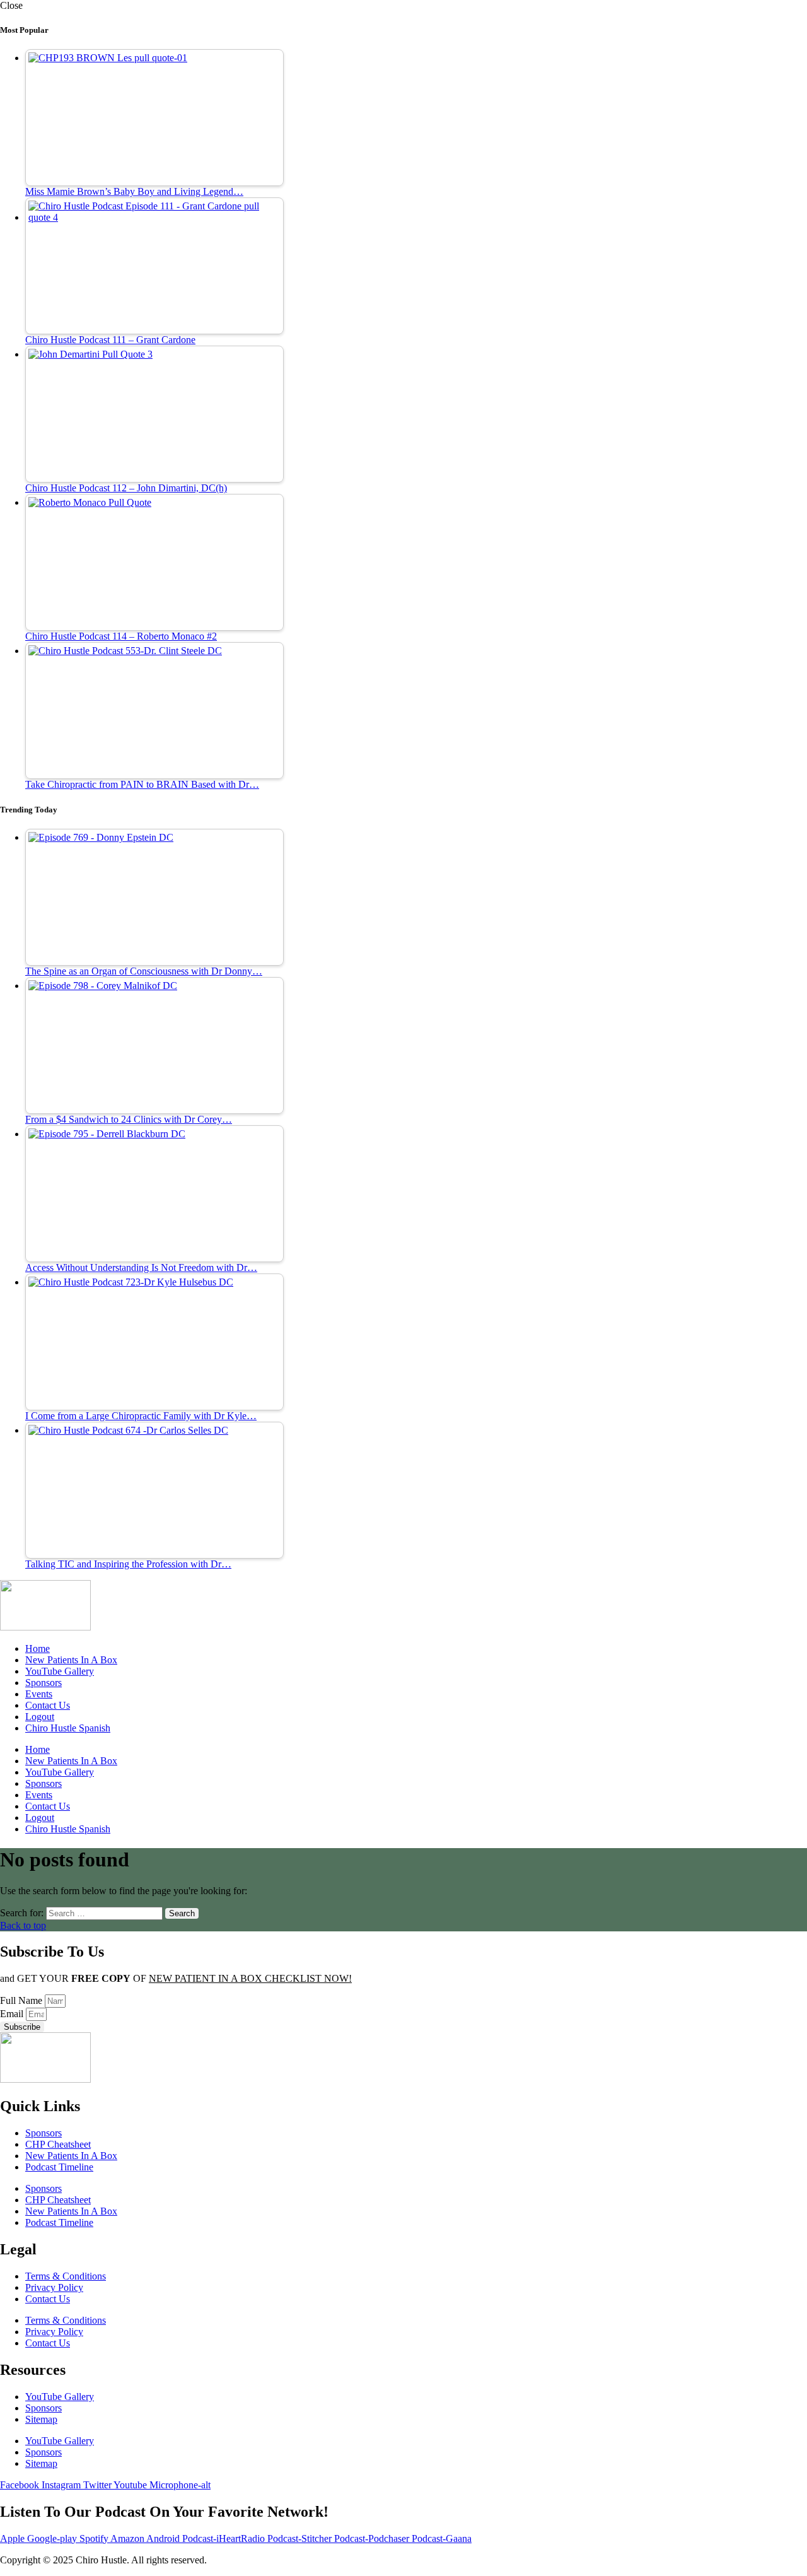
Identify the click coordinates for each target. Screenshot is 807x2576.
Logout (40, 1717)
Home (38, 1648)
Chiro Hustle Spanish (68, 1728)
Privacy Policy (54, 2287)
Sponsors (44, 1683)
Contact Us (48, 1705)
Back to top (23, 1925)
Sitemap (41, 2419)
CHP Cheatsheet (58, 2144)
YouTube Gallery (60, 1671)
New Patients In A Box (71, 1660)
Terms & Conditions (66, 2276)
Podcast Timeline (59, 2167)
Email (13, 2014)
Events (39, 1694)
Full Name (22, 2000)
